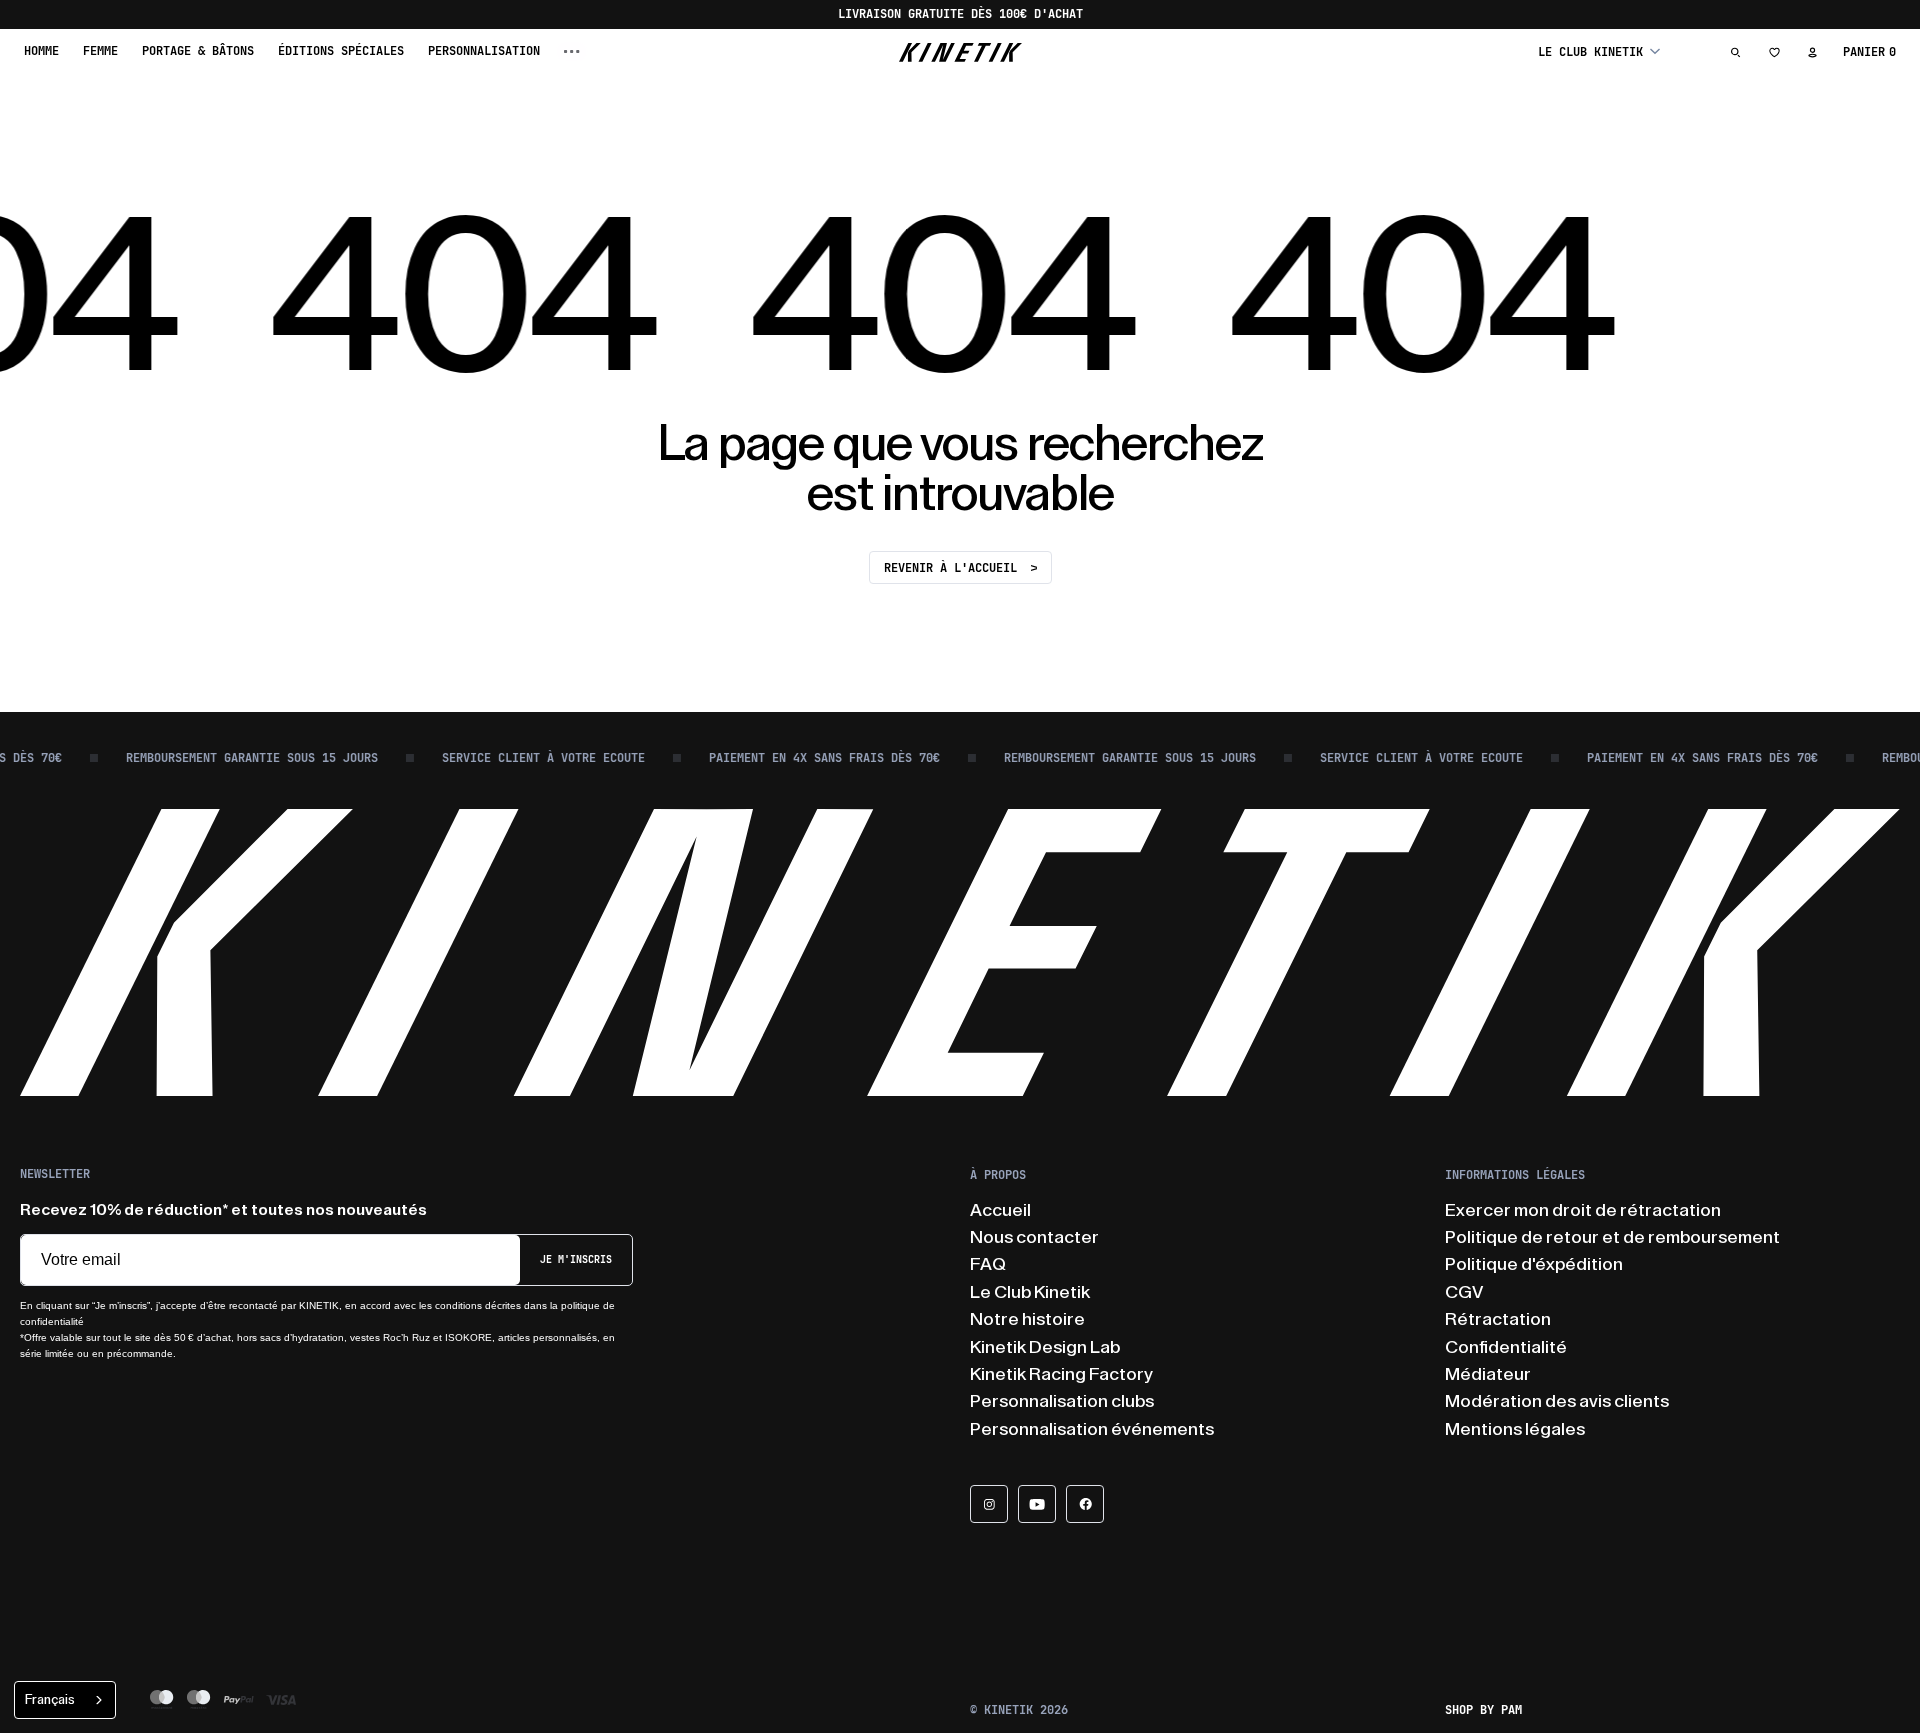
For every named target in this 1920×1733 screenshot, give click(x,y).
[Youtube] (1037, 1504)
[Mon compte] (1812, 52)
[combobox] (65, 1700)
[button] (1599, 51)
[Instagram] (989, 1504)
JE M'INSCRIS (576, 1259)
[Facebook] (1085, 1504)
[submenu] (572, 51)
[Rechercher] (1736, 52)
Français (50, 1699)
